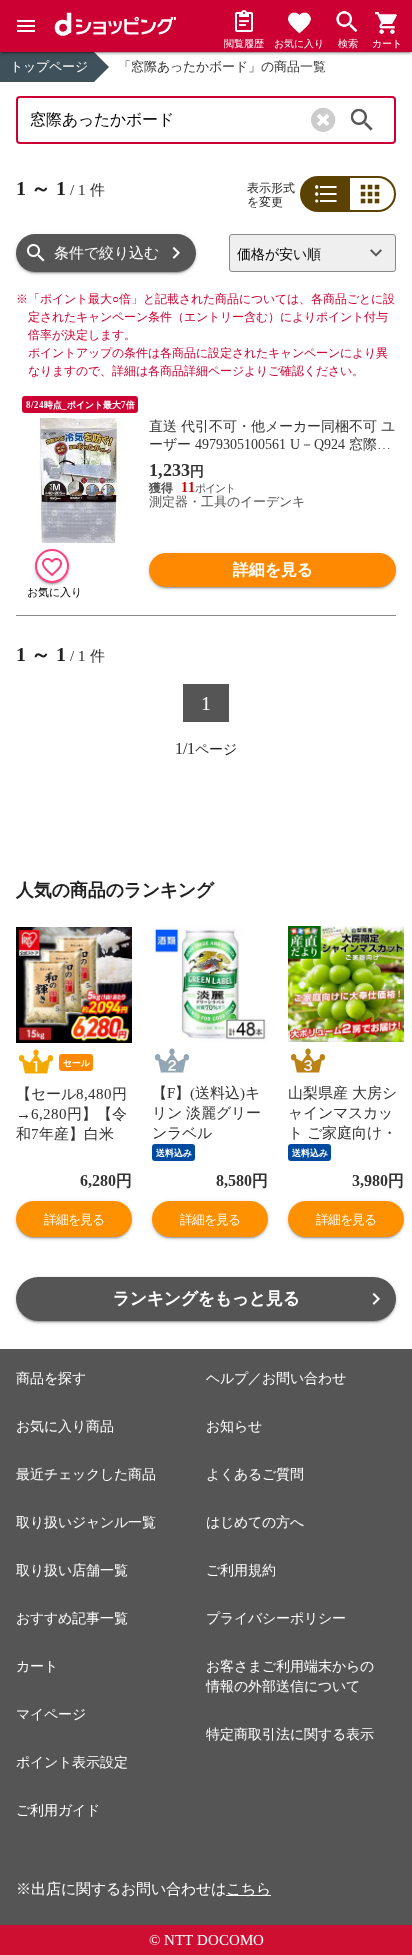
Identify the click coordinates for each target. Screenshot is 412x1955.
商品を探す (51, 1378)
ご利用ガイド (58, 1810)
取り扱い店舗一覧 (72, 1570)
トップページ (49, 66)
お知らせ (234, 1426)
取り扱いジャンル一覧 (86, 1522)
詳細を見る (273, 569)
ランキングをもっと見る (206, 1298)
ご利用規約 (241, 1570)
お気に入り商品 (65, 1426)
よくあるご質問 (255, 1474)
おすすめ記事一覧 (72, 1618)
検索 (362, 120)
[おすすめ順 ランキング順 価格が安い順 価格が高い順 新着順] (312, 253)
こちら (248, 1889)
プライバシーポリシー (276, 1618)
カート (37, 1666)
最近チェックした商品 (86, 1474)
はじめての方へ (255, 1522)
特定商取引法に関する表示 (290, 1734)
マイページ (51, 1714)
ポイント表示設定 (72, 1762)
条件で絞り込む (106, 253)
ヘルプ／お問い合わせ (276, 1378)
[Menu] (26, 26)
